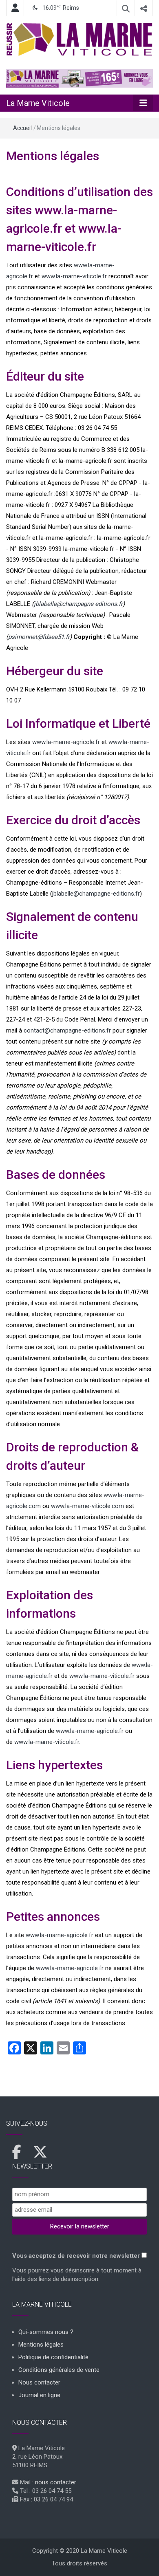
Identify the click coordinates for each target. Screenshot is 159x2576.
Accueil (22, 128)
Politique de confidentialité (53, 2357)
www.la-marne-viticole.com (87, 1506)
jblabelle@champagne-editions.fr (78, 604)
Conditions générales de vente (59, 2370)
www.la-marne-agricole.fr (66, 742)
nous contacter (56, 2482)
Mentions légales (53, 156)
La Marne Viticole (38, 103)
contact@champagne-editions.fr (67, 1030)
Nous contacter (39, 2382)
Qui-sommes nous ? (46, 2332)
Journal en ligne (39, 2395)
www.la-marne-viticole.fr (74, 276)
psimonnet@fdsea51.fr (39, 637)
